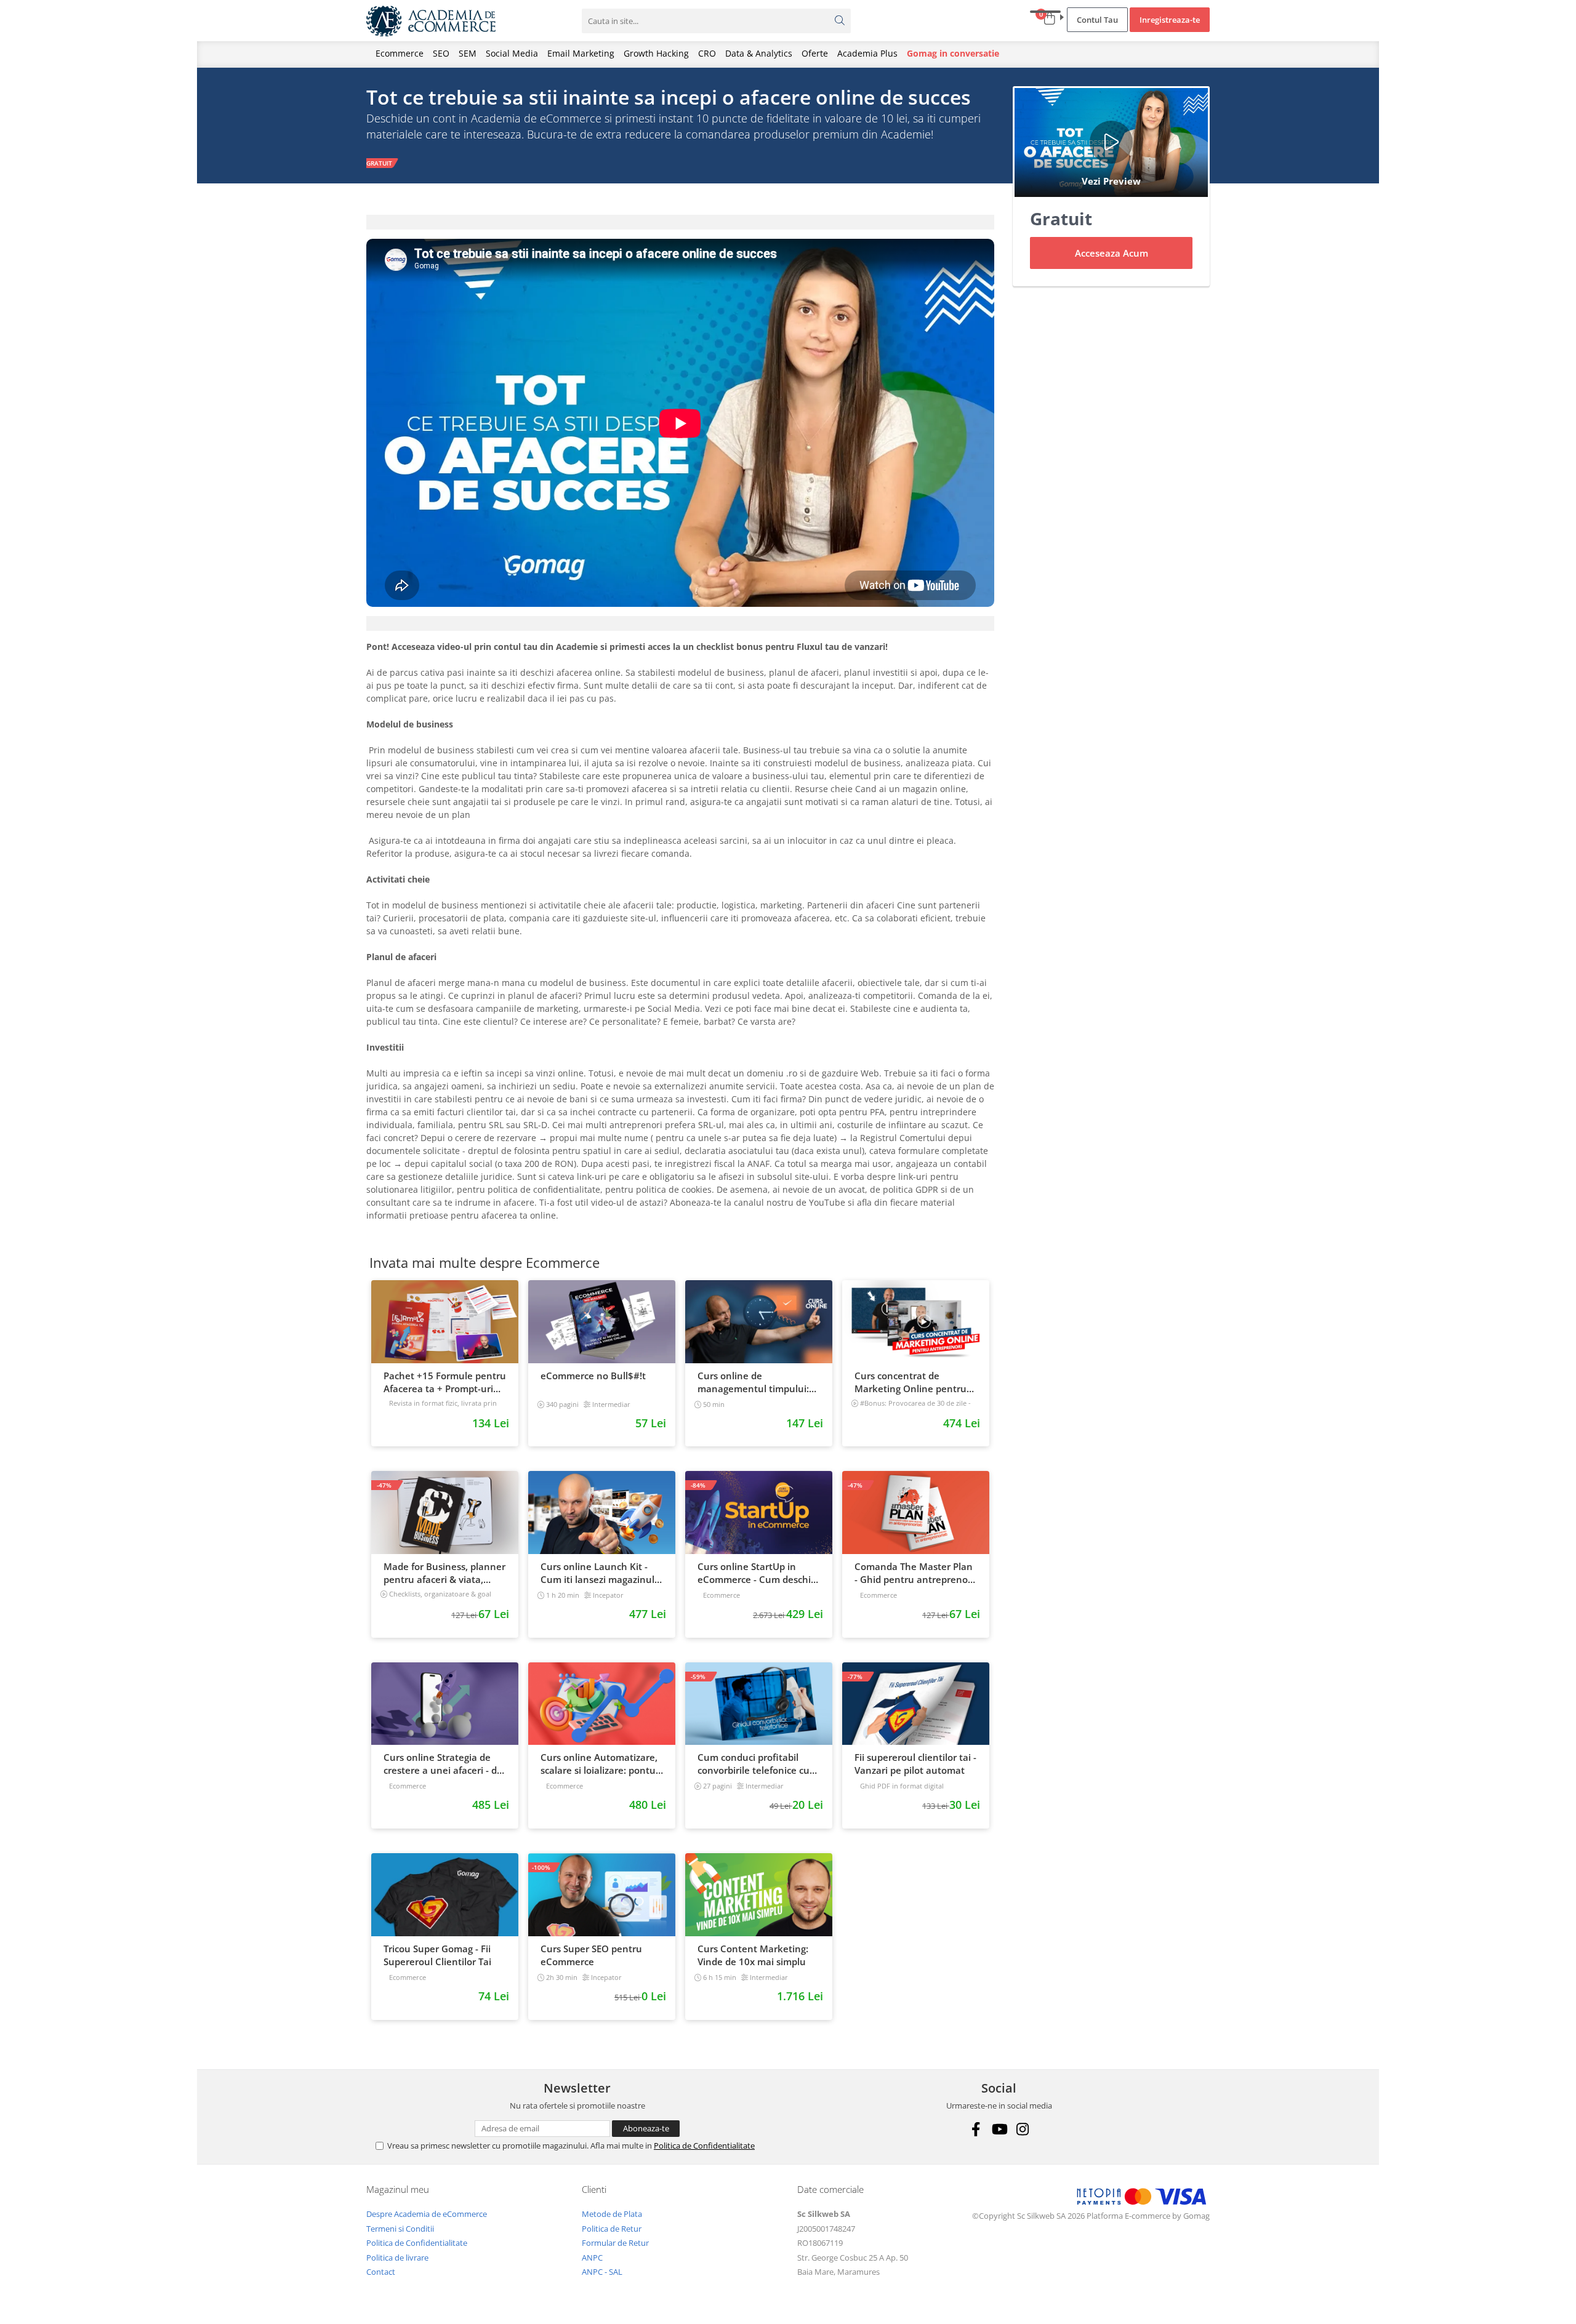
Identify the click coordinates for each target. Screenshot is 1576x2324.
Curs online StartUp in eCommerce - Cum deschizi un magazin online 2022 (758, 1573)
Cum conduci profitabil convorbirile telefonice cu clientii (754, 1764)
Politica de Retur (612, 2229)
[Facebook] (975, 2129)
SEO (441, 53)
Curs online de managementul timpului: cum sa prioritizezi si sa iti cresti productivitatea (754, 1382)
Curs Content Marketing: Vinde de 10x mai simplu (753, 1955)
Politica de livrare (397, 2258)
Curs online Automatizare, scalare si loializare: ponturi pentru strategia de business (601, 1764)
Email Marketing (581, 53)
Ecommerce (400, 53)
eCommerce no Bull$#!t (593, 1376)
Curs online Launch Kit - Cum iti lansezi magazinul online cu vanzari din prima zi (601, 1573)
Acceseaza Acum (1112, 253)
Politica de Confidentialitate (704, 2146)
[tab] (680, 222)
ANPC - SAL (602, 2272)
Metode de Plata (612, 2214)
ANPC (592, 2258)
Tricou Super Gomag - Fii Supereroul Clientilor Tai (437, 1955)
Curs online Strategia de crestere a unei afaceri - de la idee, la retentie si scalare (443, 1764)
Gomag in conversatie (953, 53)
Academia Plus (867, 53)
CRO (707, 53)
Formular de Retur (615, 2243)
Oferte (815, 53)
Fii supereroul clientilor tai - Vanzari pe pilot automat (915, 1764)
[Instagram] (1022, 2129)
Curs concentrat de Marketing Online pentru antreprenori (911, 1382)
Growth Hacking (656, 53)
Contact (381, 2272)
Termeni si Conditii (400, 2229)
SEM (468, 53)
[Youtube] (999, 2129)
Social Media (512, 53)
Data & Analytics (759, 53)
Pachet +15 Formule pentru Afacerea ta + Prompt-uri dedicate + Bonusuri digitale (445, 1382)
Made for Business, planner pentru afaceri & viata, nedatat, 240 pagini (444, 1573)
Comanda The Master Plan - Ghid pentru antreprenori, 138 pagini (915, 1573)
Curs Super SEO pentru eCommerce (591, 1955)
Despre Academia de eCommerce (427, 2214)
